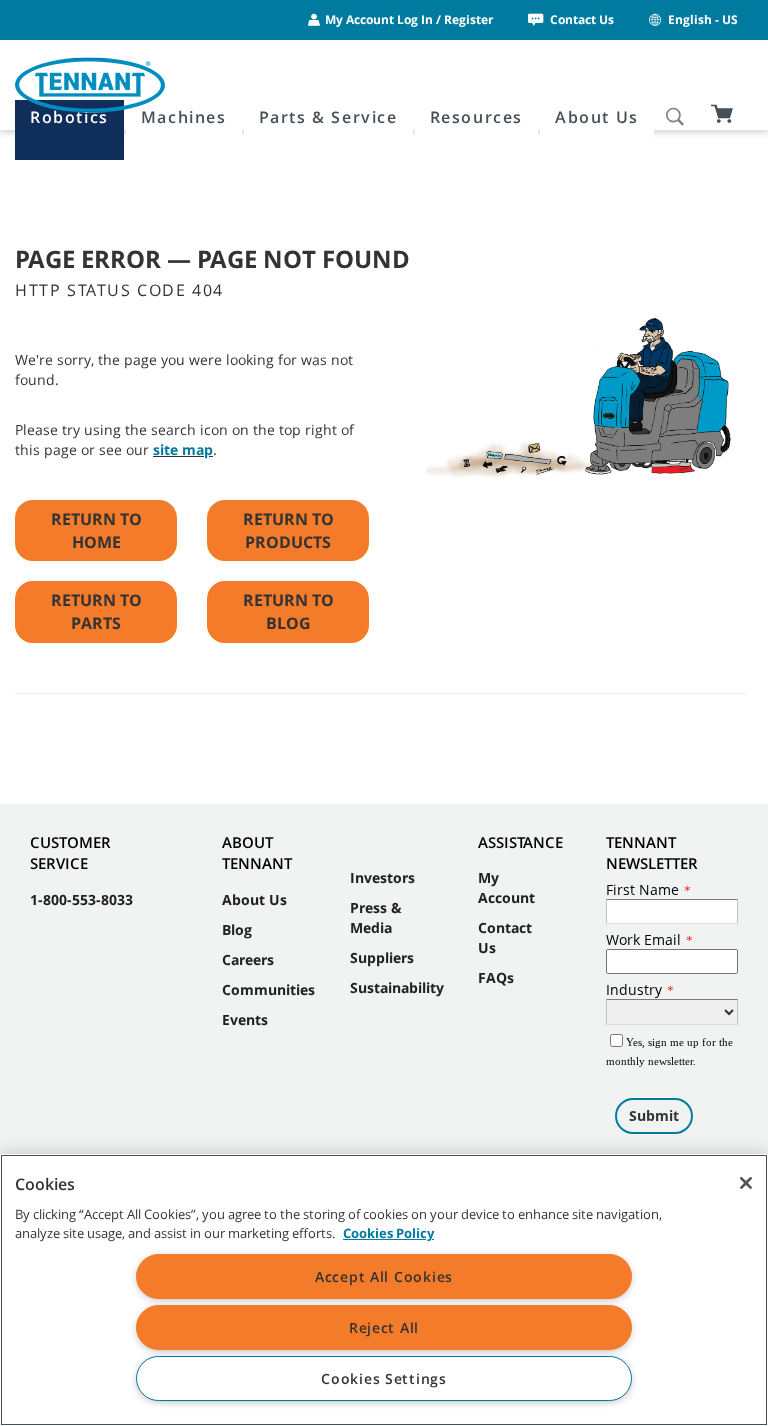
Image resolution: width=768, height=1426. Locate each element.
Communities (268, 989)
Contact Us (582, 19)
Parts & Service (328, 117)
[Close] (746, 1183)
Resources (476, 117)
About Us (597, 117)
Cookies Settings (384, 1378)
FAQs (496, 977)
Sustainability (397, 987)
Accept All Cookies (384, 1276)
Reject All (384, 1327)
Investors (382, 877)
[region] (384, 1290)
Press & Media (376, 917)
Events (245, 1019)
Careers (248, 959)
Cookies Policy (388, 1233)
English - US (703, 19)
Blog (237, 929)
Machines (184, 117)
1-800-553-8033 (81, 899)
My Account (506, 887)
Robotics (69, 117)
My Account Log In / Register (409, 19)
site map (183, 449)
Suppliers (382, 957)
